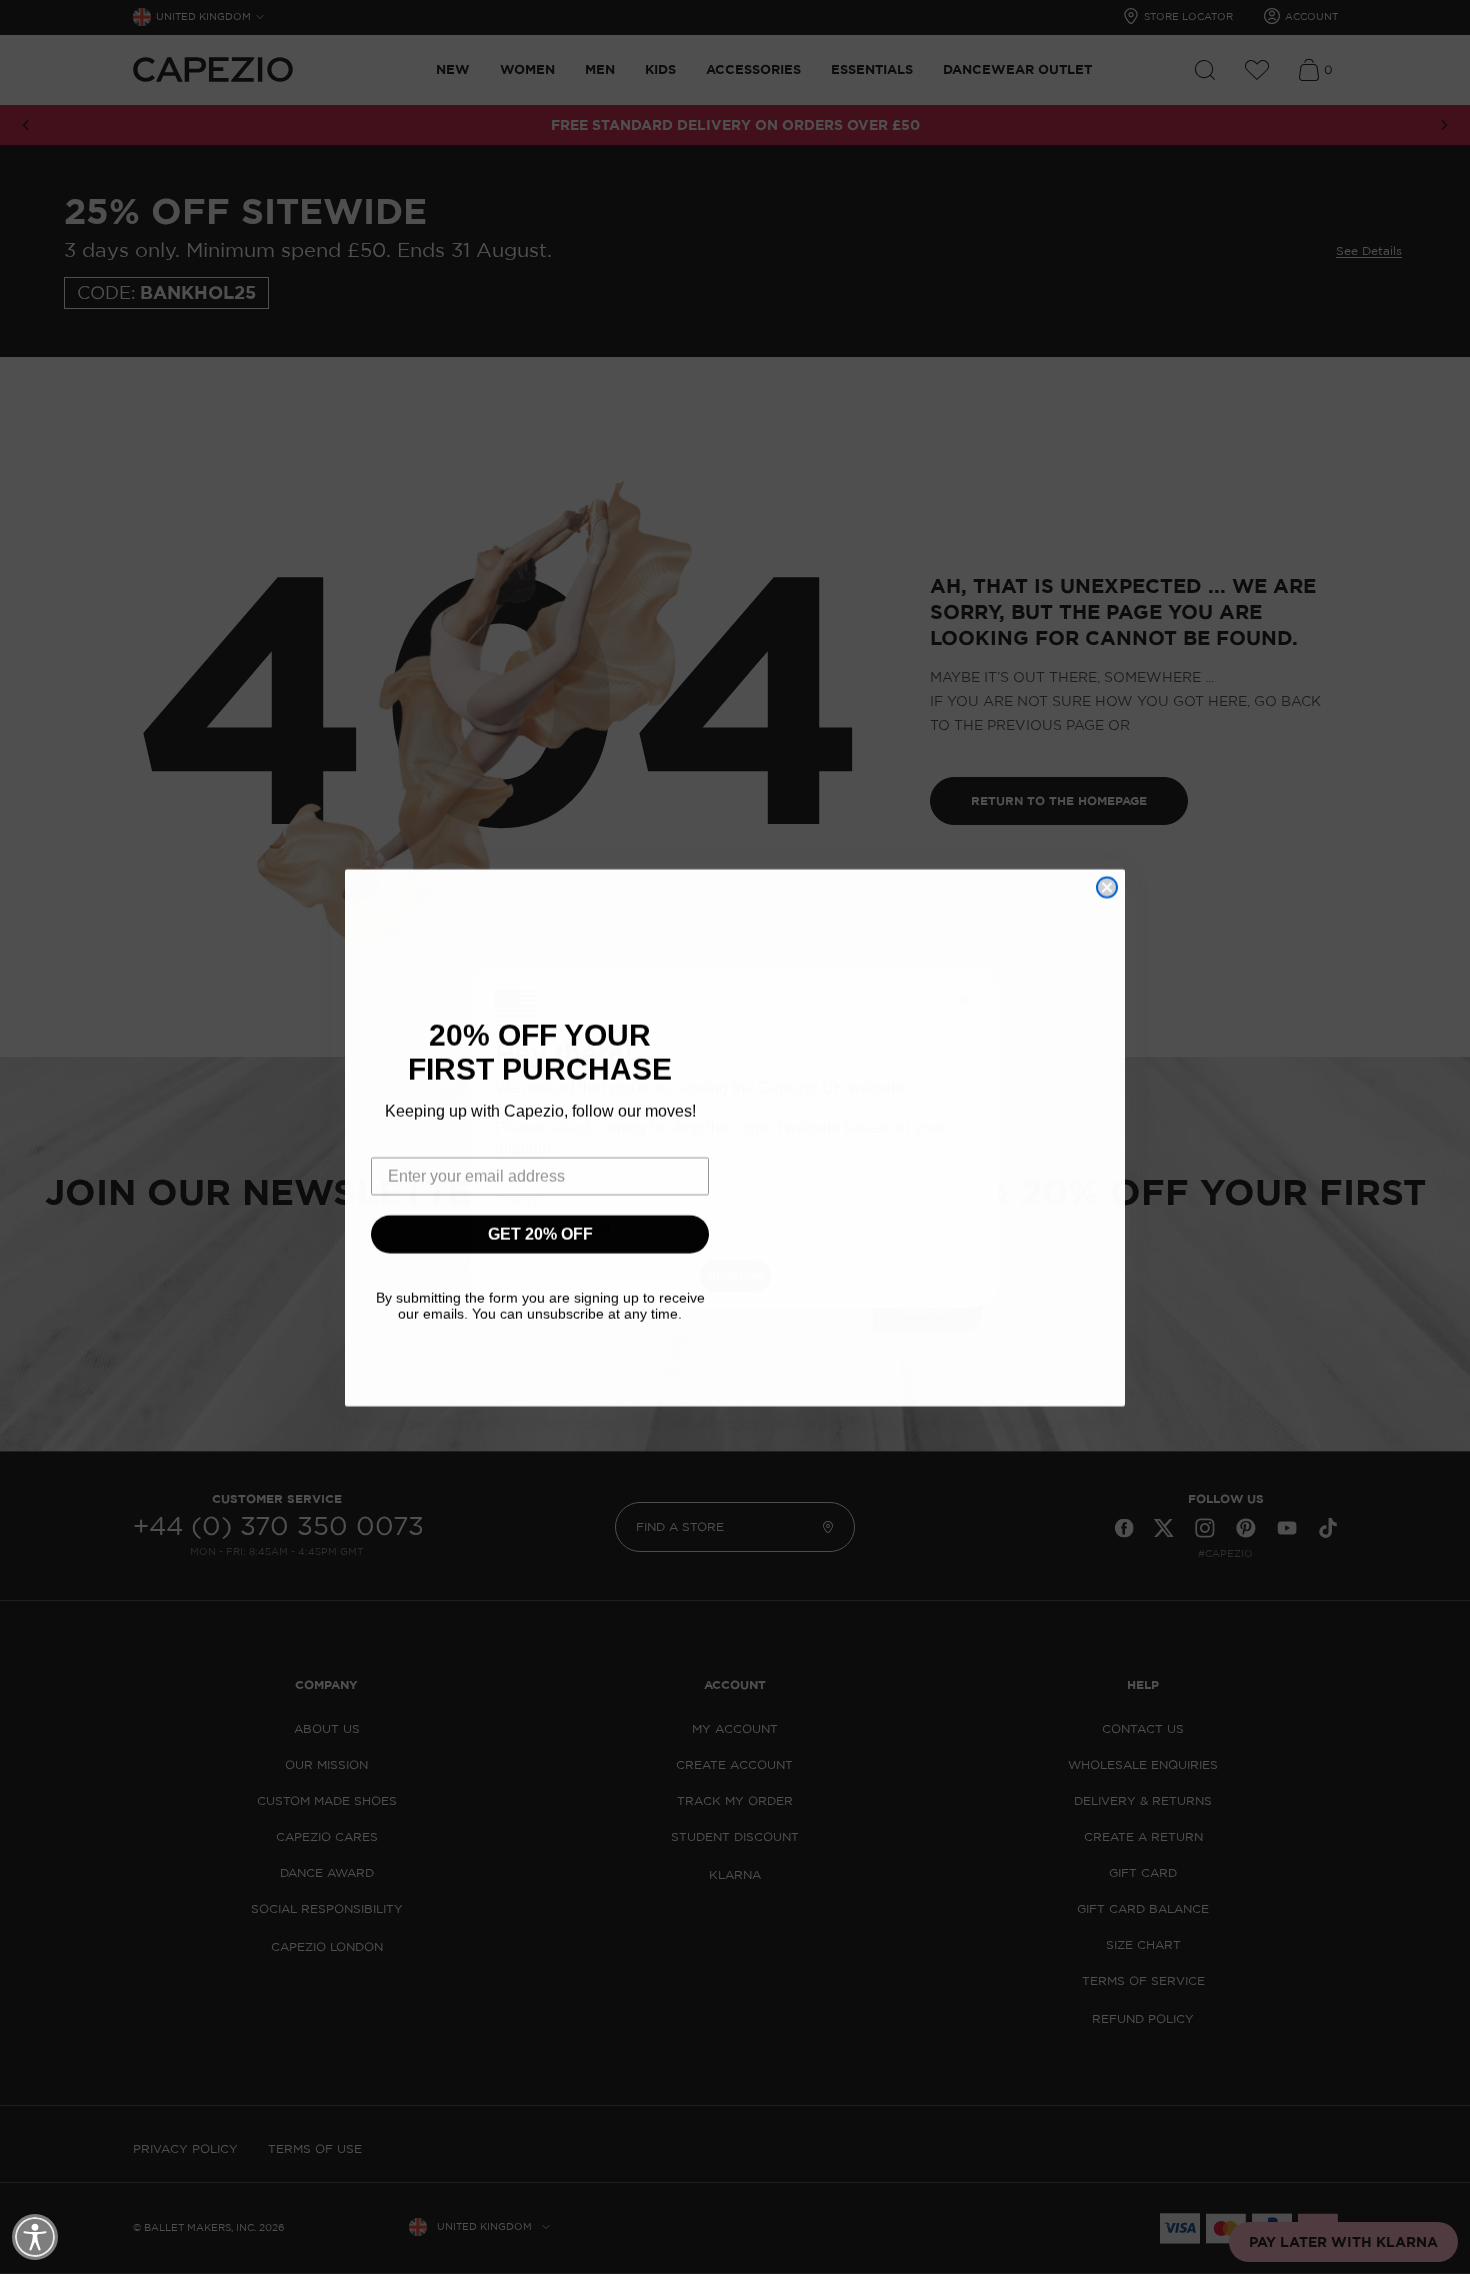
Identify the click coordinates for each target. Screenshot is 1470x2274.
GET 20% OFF (540, 1233)
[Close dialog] (1107, 887)
